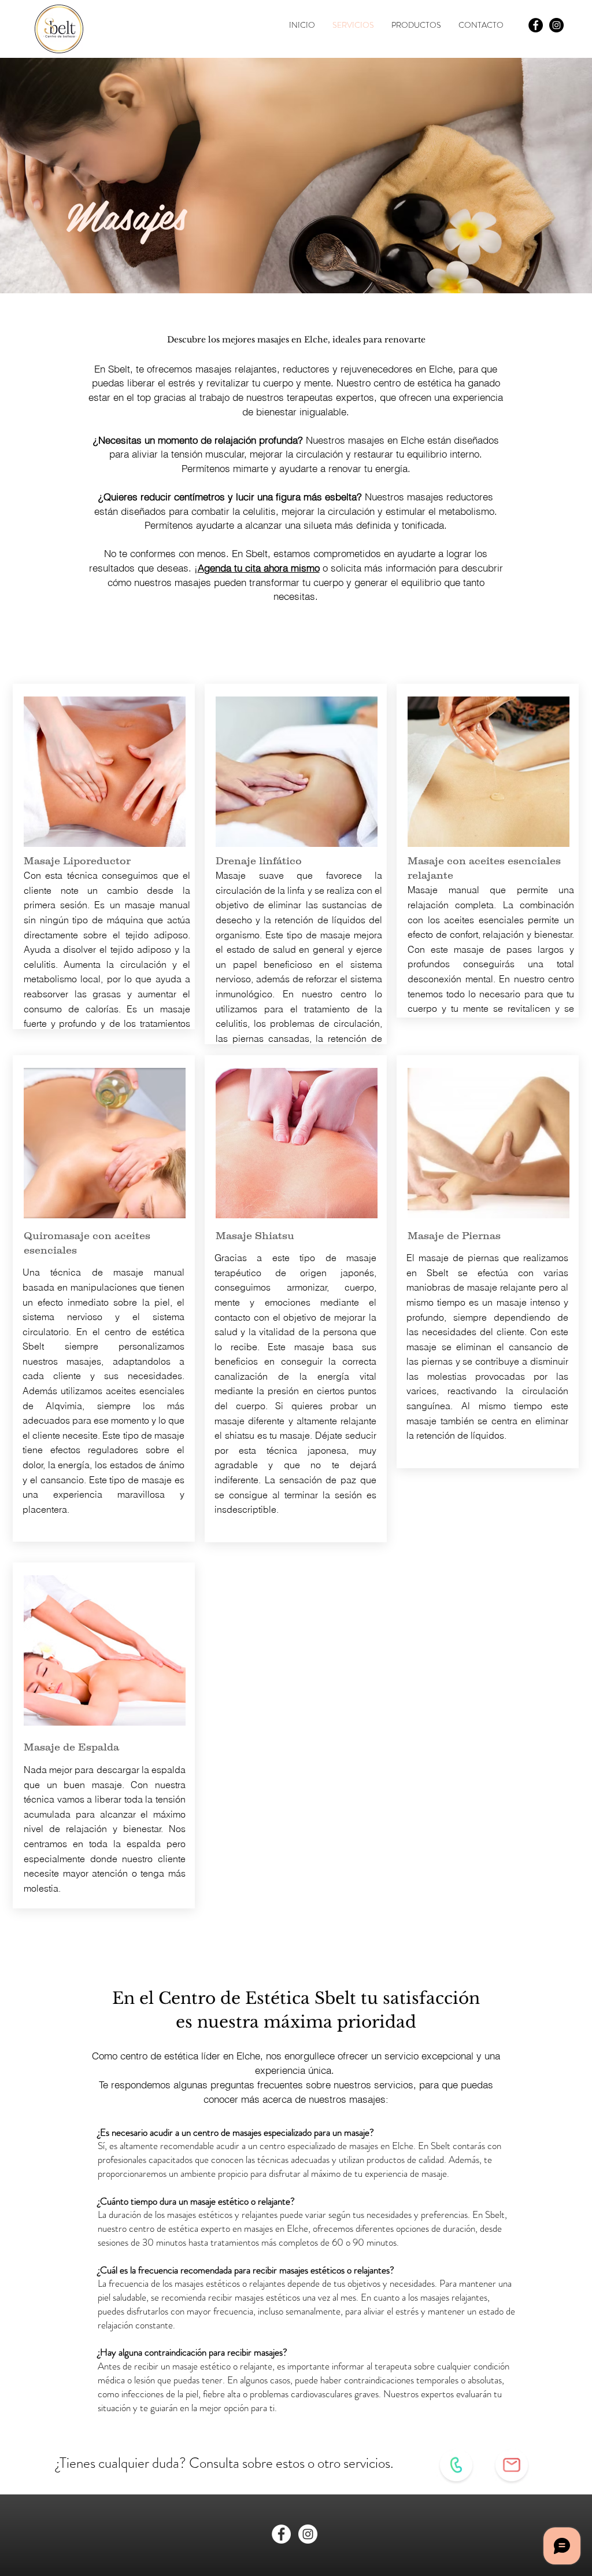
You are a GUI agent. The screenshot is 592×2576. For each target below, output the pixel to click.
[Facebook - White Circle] (281, 2534)
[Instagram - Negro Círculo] (556, 25)
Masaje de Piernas (454, 1236)
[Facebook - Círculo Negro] (536, 25)
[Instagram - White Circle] (308, 2534)
